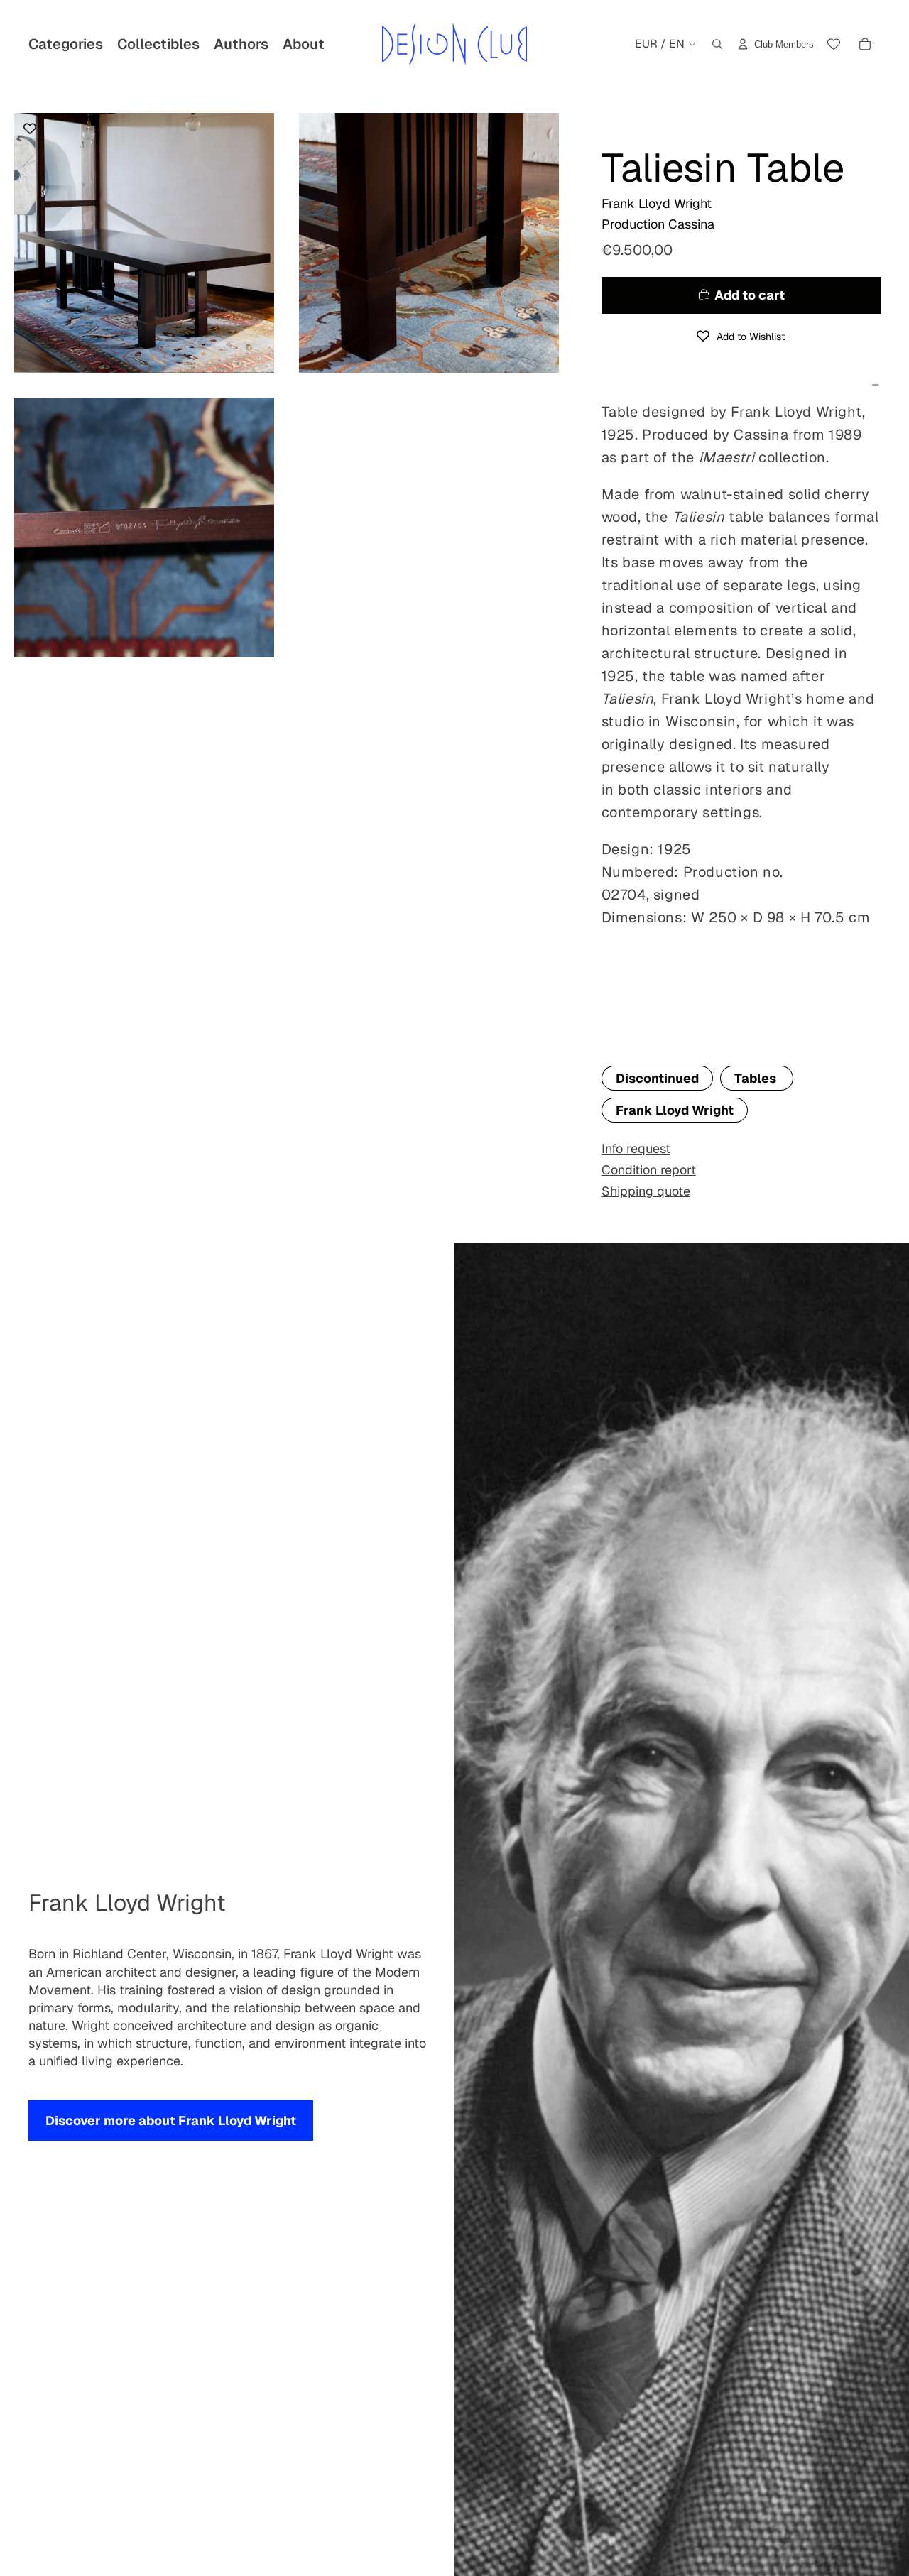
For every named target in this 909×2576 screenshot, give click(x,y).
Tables (757, 1078)
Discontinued (657, 1078)
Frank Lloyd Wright (675, 1110)
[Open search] (717, 44)
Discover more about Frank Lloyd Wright (171, 2121)
